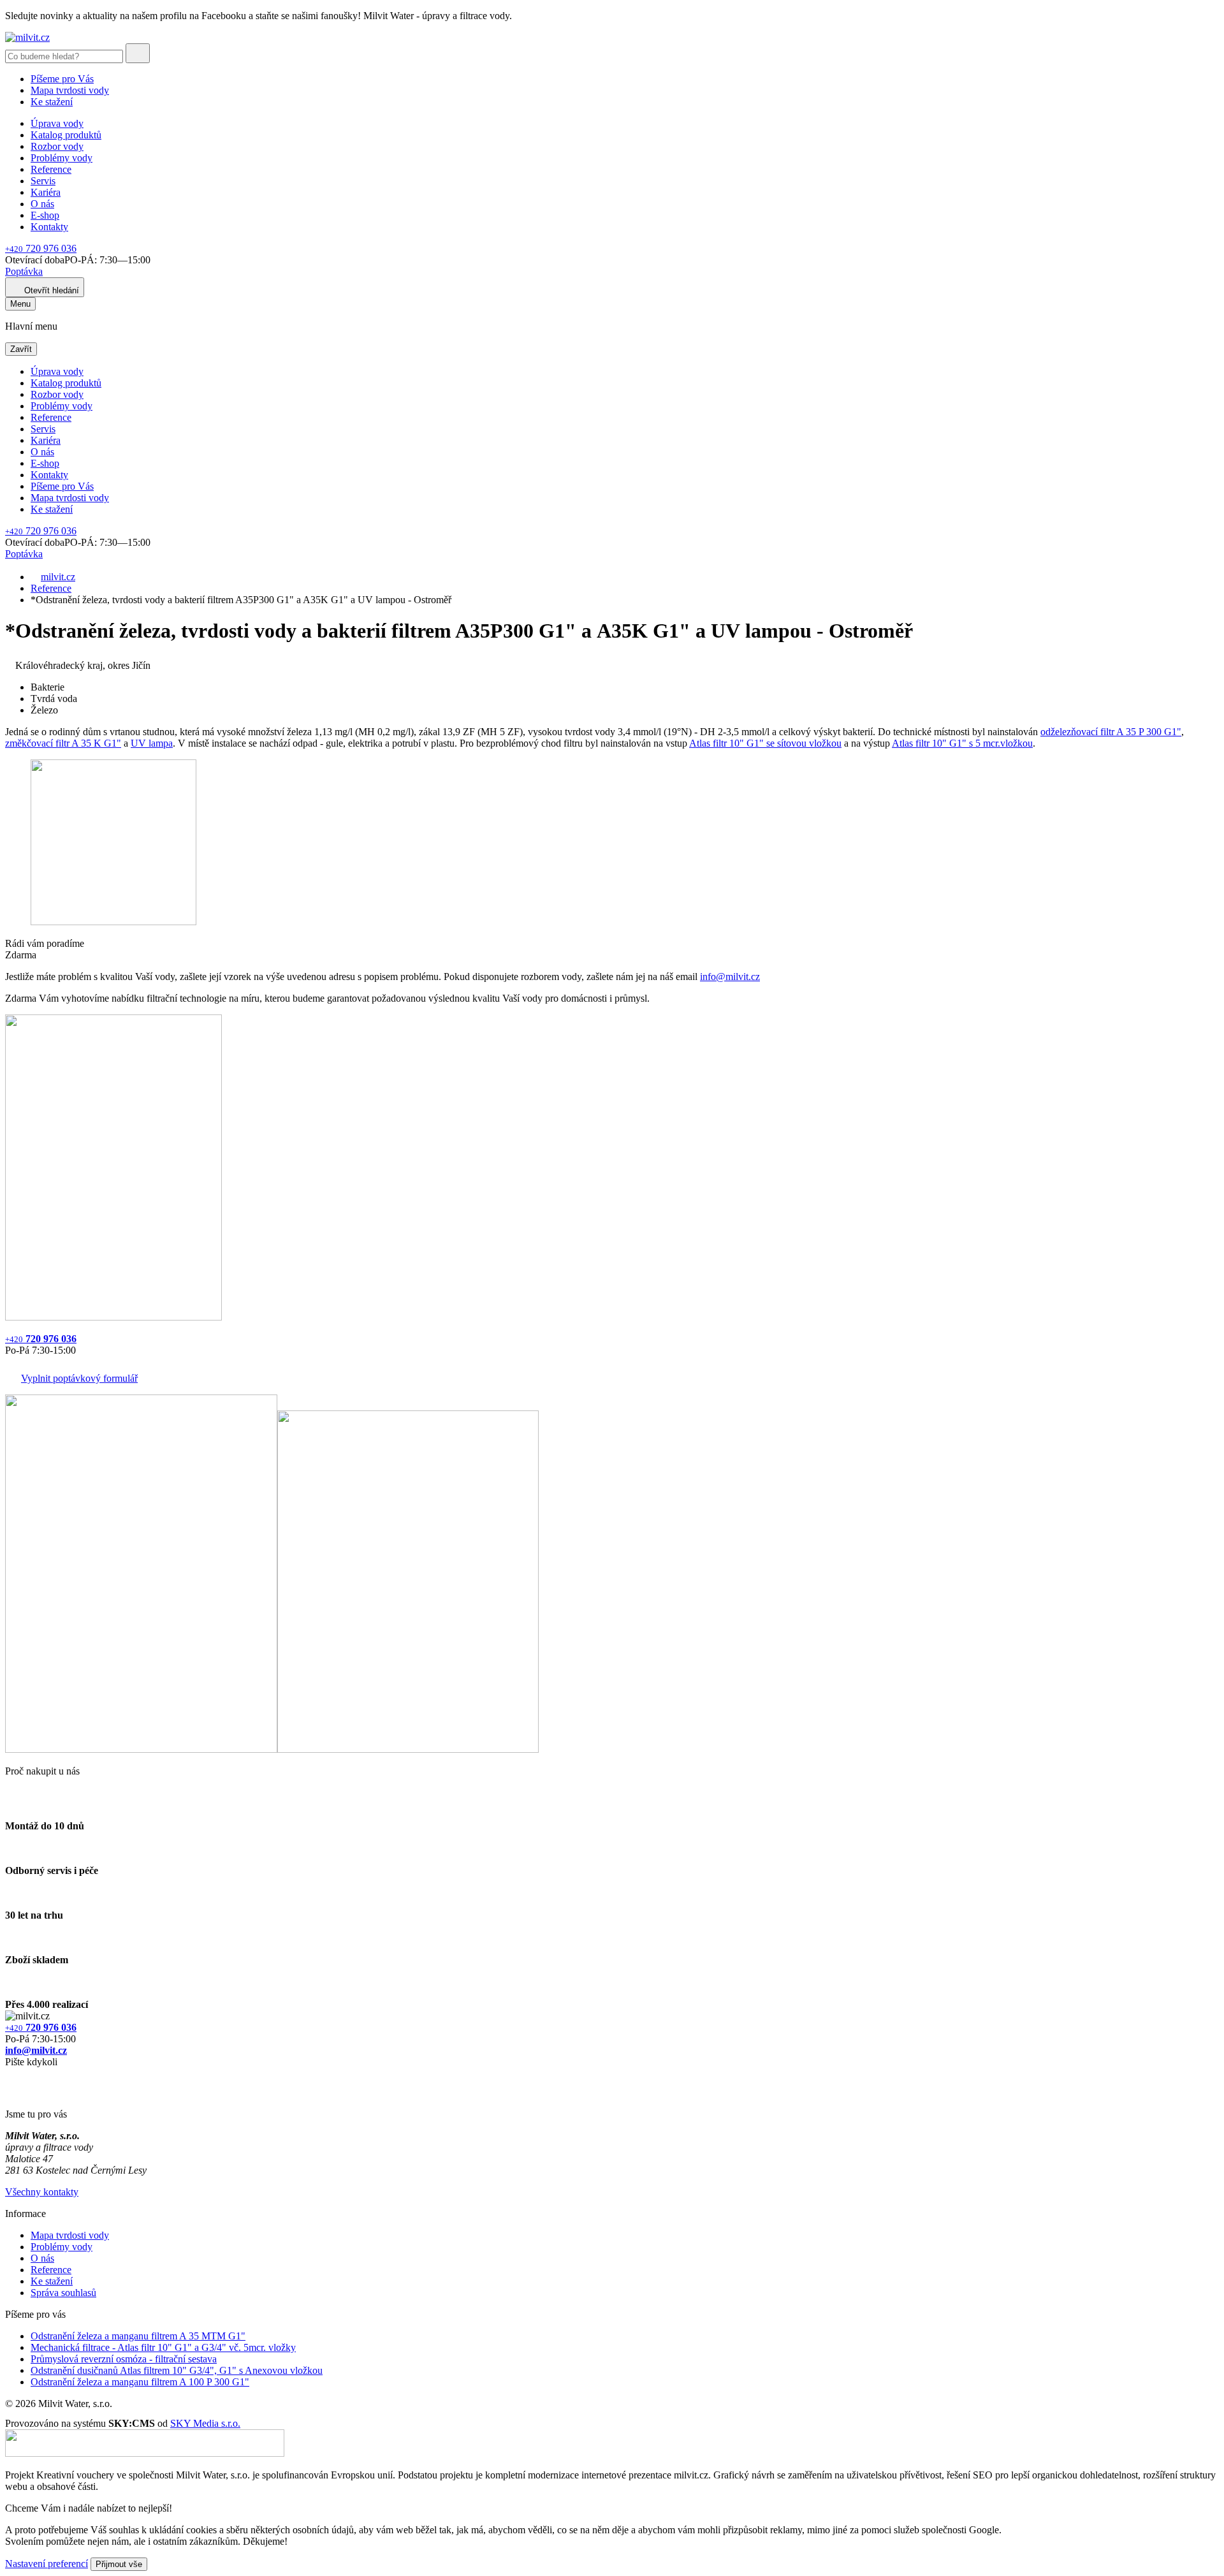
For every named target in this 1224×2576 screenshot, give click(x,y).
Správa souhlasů (63, 2293)
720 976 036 (41, 248)
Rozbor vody (57, 146)
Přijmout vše (119, 2564)
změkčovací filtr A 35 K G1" (63, 743)
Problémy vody (62, 158)
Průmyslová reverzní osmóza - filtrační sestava (124, 2359)
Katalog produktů (66, 135)
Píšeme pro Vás (62, 79)
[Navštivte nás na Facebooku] (9, 2077)
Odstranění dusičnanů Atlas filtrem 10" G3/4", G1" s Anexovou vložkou (177, 2370)
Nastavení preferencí (47, 2564)
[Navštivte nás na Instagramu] (11, 2092)
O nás (42, 204)
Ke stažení (52, 102)
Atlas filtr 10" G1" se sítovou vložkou (765, 743)
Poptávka (24, 271)
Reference (51, 169)
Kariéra (46, 192)
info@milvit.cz (730, 977)
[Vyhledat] (138, 53)
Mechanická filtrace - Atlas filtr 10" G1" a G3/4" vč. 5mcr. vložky (163, 2347)
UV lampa (152, 743)
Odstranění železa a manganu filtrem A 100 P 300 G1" (140, 2382)
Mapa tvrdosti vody (70, 90)
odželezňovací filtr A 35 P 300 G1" (1111, 732)
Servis (43, 181)
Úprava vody (57, 123)
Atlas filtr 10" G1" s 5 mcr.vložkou (962, 743)
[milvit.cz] (27, 37)
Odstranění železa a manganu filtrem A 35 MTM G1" (138, 2336)
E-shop (45, 215)
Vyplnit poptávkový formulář (79, 1378)
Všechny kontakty (42, 2192)
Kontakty (49, 227)
